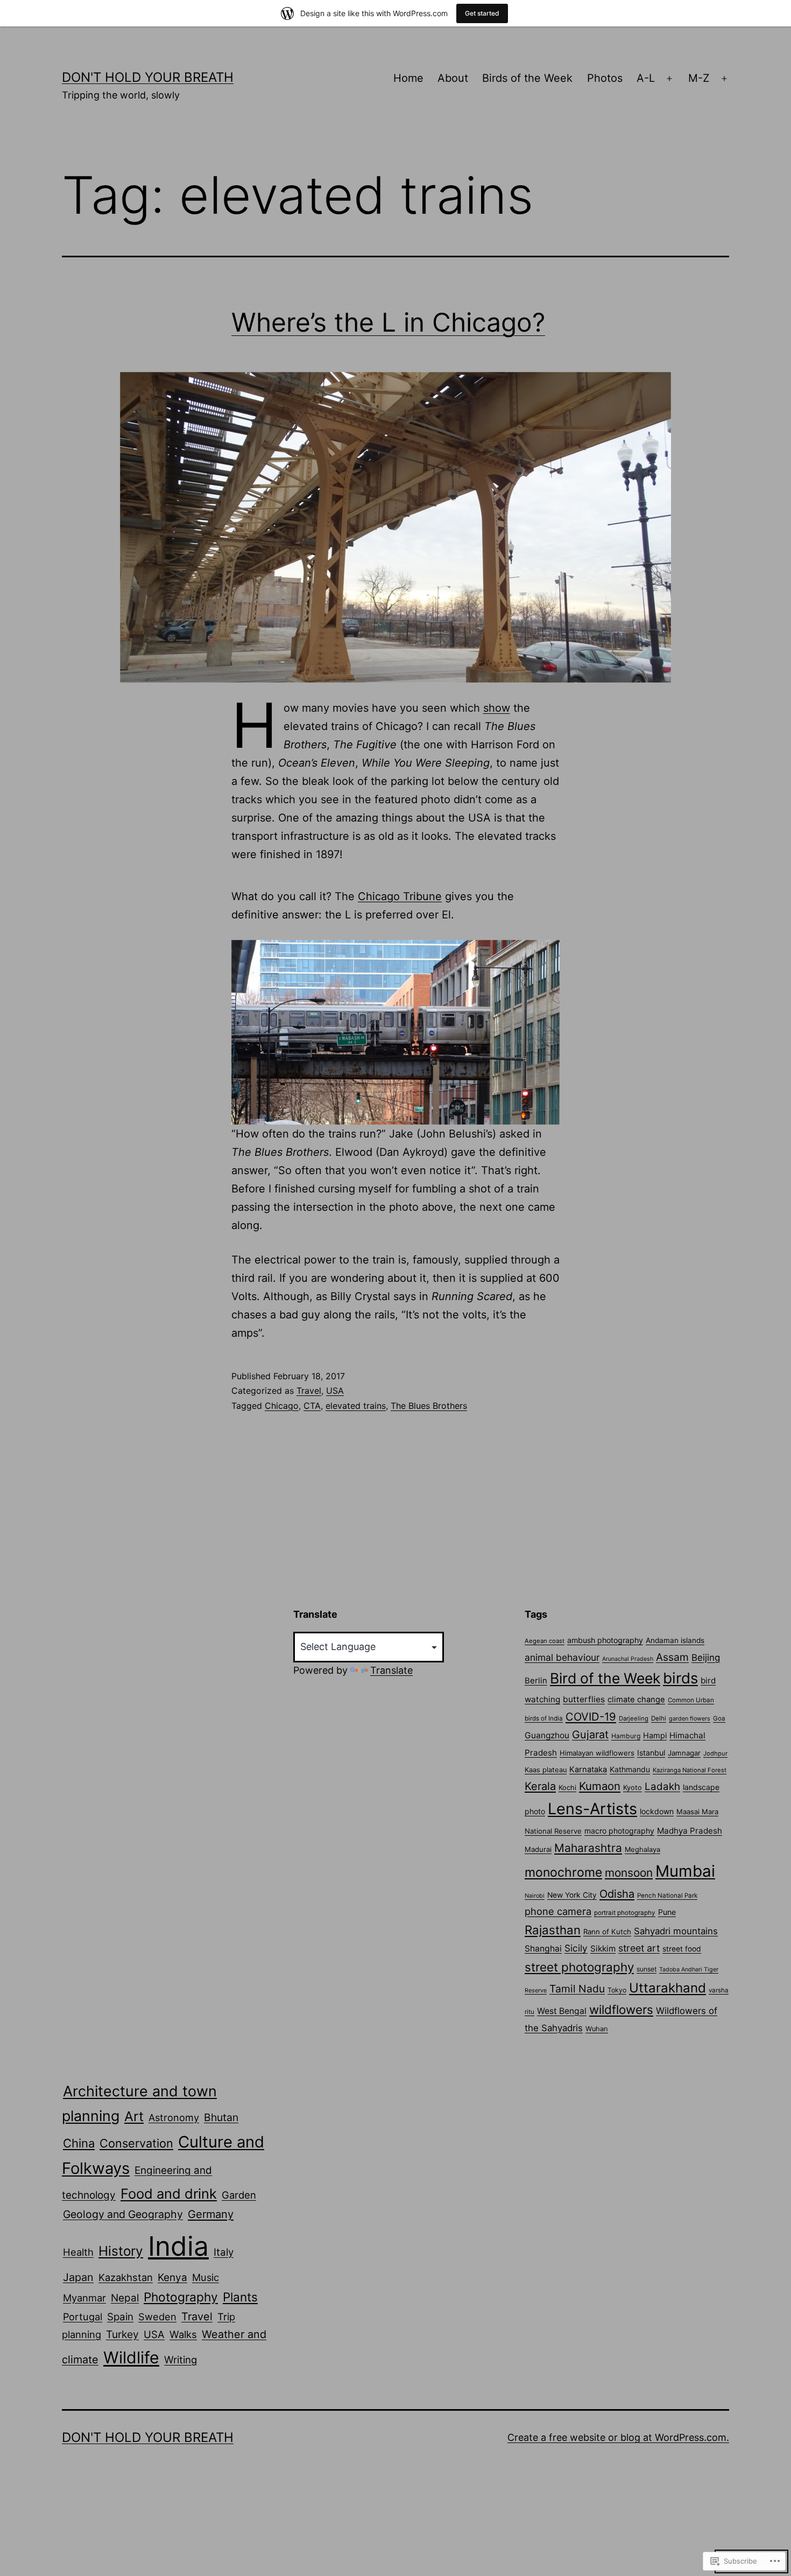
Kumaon (600, 1786)
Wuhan (597, 2029)
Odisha (617, 1894)
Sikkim (603, 1949)
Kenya (172, 2277)
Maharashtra (588, 1848)
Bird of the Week (605, 1678)
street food (682, 1949)
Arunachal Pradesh (628, 1659)
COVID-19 (591, 1717)
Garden (239, 2195)
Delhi (659, 1718)
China (79, 2143)
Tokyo (617, 1990)
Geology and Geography (123, 2214)
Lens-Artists (592, 1809)
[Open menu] (669, 79)
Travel (309, 1391)
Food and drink (169, 2194)
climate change (636, 1700)
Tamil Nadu (577, 1989)
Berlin (536, 1681)
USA (335, 1391)
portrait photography (625, 1913)
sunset (647, 1969)
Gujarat (590, 1735)
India (178, 2246)
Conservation (136, 2143)
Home (408, 78)
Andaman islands (675, 1640)
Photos (605, 78)
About (453, 78)
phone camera (558, 1911)
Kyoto (633, 1788)
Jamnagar (684, 1753)
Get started (482, 13)
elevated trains (356, 1406)
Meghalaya (642, 1849)
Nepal (125, 2298)
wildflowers (621, 2009)
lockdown (657, 1811)
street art (639, 1948)
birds (680, 1678)
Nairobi (535, 1896)
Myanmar (84, 2298)
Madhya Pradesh (690, 1831)
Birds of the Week (527, 78)
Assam (672, 1657)
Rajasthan (553, 1930)
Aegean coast (545, 1641)
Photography (181, 2297)
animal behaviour (562, 1657)
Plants (240, 2297)
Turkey (122, 2334)
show (497, 708)
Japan (78, 2277)
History (121, 2251)
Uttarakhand (668, 1988)
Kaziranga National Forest (690, 1770)
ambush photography (605, 1640)
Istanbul (651, 1753)
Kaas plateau (546, 1770)
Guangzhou (547, 1735)
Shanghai (543, 1949)
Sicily (576, 1948)
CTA (312, 1406)
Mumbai (685, 1871)
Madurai (538, 1849)
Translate (391, 1670)
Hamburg (626, 1736)
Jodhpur (715, 1753)
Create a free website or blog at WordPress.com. (618, 2437)
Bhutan (221, 2117)
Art (134, 2116)
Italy (224, 2252)
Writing (181, 2360)
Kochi (567, 1788)
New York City (572, 1895)
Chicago (282, 1406)
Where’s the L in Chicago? (388, 322)
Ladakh (662, 1787)
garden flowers (690, 1718)
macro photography (619, 1831)
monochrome (563, 1872)
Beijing (706, 1658)
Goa (719, 1718)
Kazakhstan (126, 2277)
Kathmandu (630, 1769)
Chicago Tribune (400, 896)
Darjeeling (634, 1718)
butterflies (584, 1699)
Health (78, 2252)
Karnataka (588, 1770)
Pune (667, 1912)
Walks (183, 2334)
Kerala (540, 1786)
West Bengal (562, 2011)
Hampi (655, 1736)
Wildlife (131, 2357)
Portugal (83, 2317)
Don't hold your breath (148, 77)
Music (206, 2277)
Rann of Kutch (607, 1932)
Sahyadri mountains (676, 1931)
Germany (211, 2214)
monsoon (629, 1873)
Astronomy (174, 2118)
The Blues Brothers (429, 1406)
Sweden (157, 2317)
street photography (579, 1967)
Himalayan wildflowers (597, 1753)
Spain (120, 2317)
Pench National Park (667, 1896)
